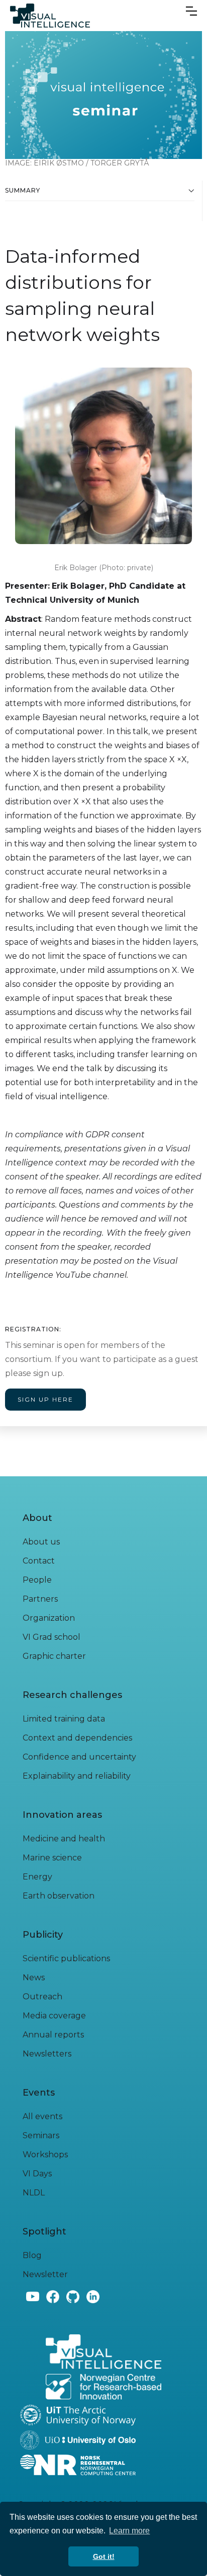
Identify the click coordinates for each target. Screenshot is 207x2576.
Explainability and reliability (77, 1776)
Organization (49, 1618)
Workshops (45, 2155)
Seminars (41, 2135)
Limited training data (64, 1719)
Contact (39, 1561)
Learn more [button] (129, 2531)
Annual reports (53, 2035)
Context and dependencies (77, 1738)
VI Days (37, 2174)
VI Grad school (51, 1637)
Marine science (52, 1858)
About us (41, 1542)
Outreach (42, 1997)
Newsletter (45, 2274)
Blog (32, 2255)
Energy (37, 1877)
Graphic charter (54, 1656)
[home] (50, 16)
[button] (191, 9)
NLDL (34, 2193)
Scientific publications (66, 1958)
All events (42, 2116)
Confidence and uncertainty (79, 1757)
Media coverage (54, 2016)
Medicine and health (64, 1839)
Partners (40, 1599)
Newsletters (47, 2054)
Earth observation (59, 1896)
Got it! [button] (104, 2556)
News (34, 1978)
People (37, 1580)
